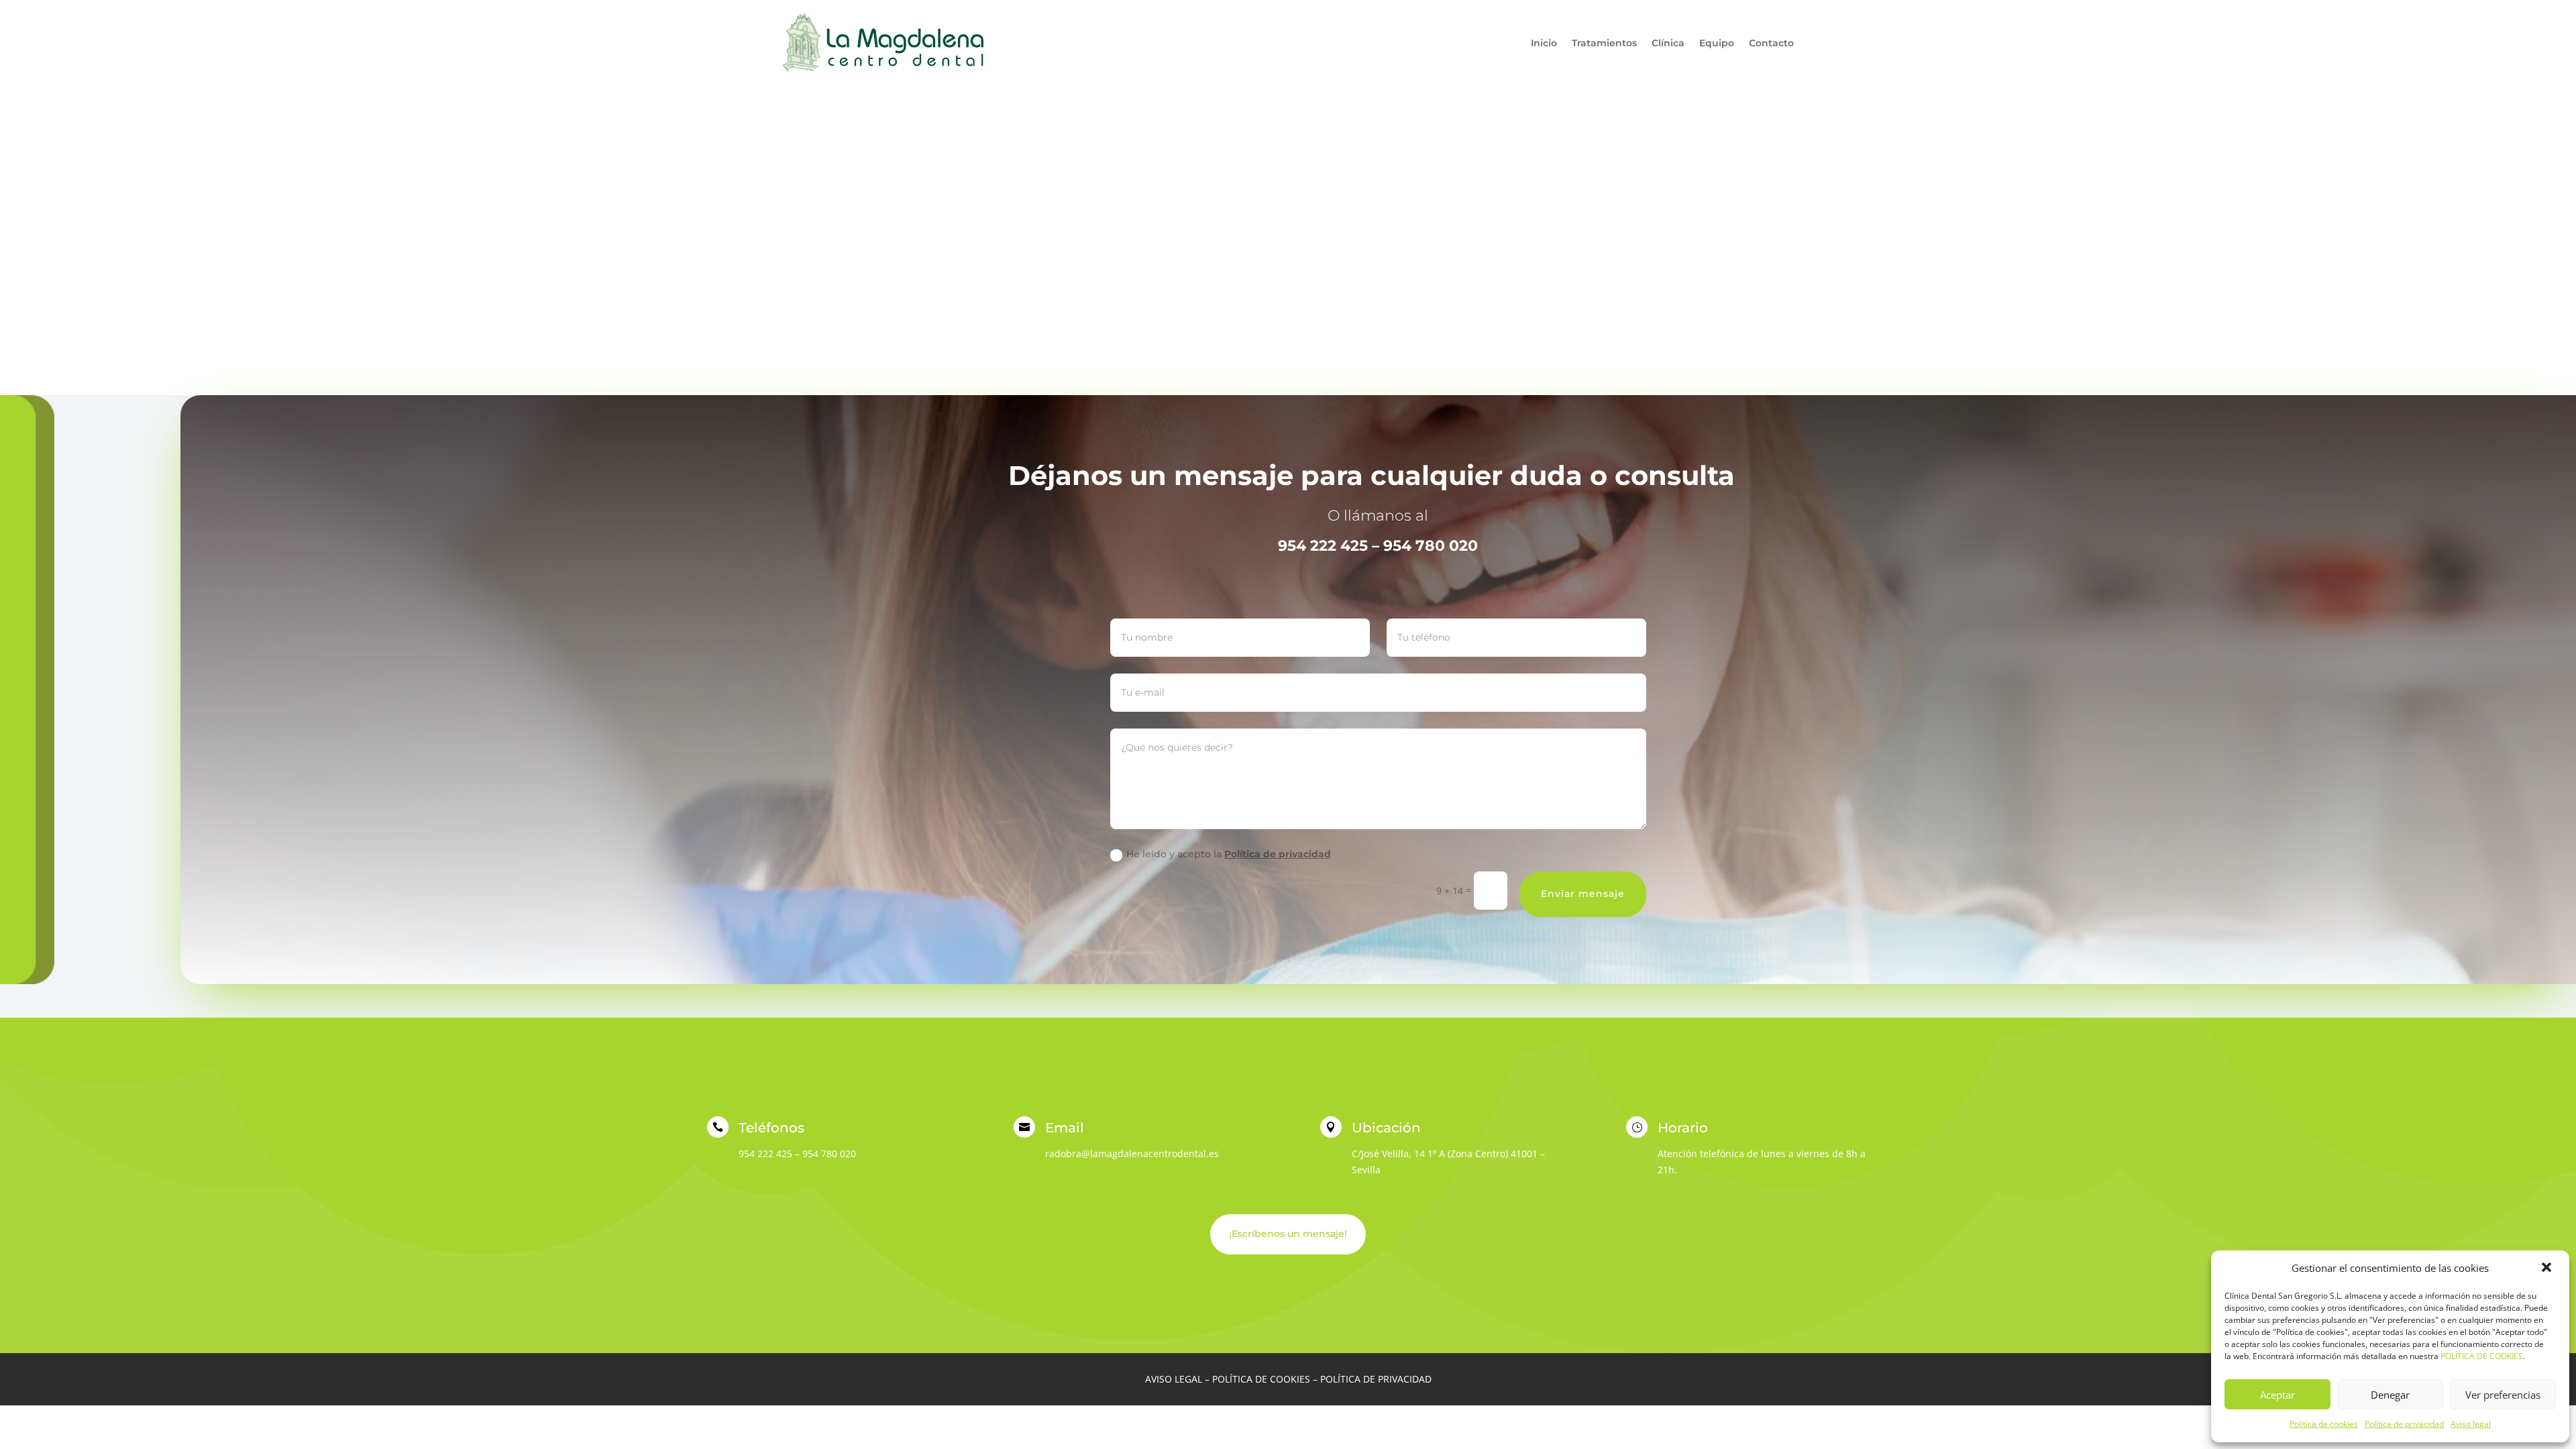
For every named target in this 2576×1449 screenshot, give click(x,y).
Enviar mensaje (1583, 894)
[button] (2548, 1269)
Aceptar (2277, 1395)
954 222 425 (765, 1153)
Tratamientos (1604, 43)
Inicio (1544, 43)
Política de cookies (2324, 1424)
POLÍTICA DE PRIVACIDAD (1376, 1379)
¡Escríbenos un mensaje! (1288, 1234)
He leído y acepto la (1229, 854)
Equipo (1717, 43)
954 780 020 (829, 1153)
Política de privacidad (2404, 1424)
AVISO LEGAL (1174, 1379)
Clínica (1668, 43)
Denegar (2390, 1395)
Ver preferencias (2503, 1395)
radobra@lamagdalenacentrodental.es (1132, 1153)
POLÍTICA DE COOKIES (2482, 1356)
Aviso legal (2471, 1424)
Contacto (1771, 43)
